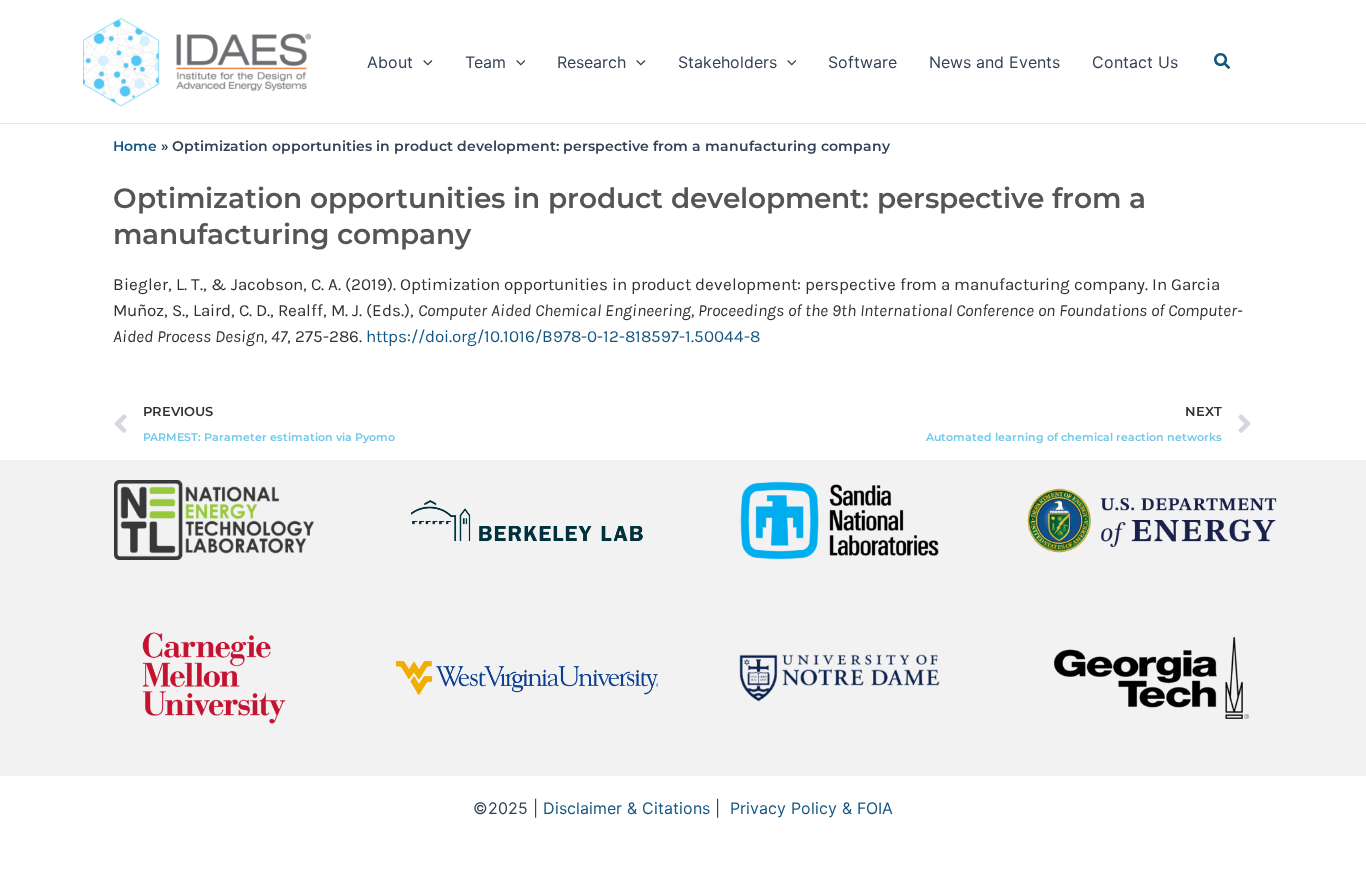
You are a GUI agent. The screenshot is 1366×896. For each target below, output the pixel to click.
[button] (423, 62)
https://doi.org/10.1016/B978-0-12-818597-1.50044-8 (563, 336)
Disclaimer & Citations (626, 808)
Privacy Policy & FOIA (811, 808)
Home (135, 146)
